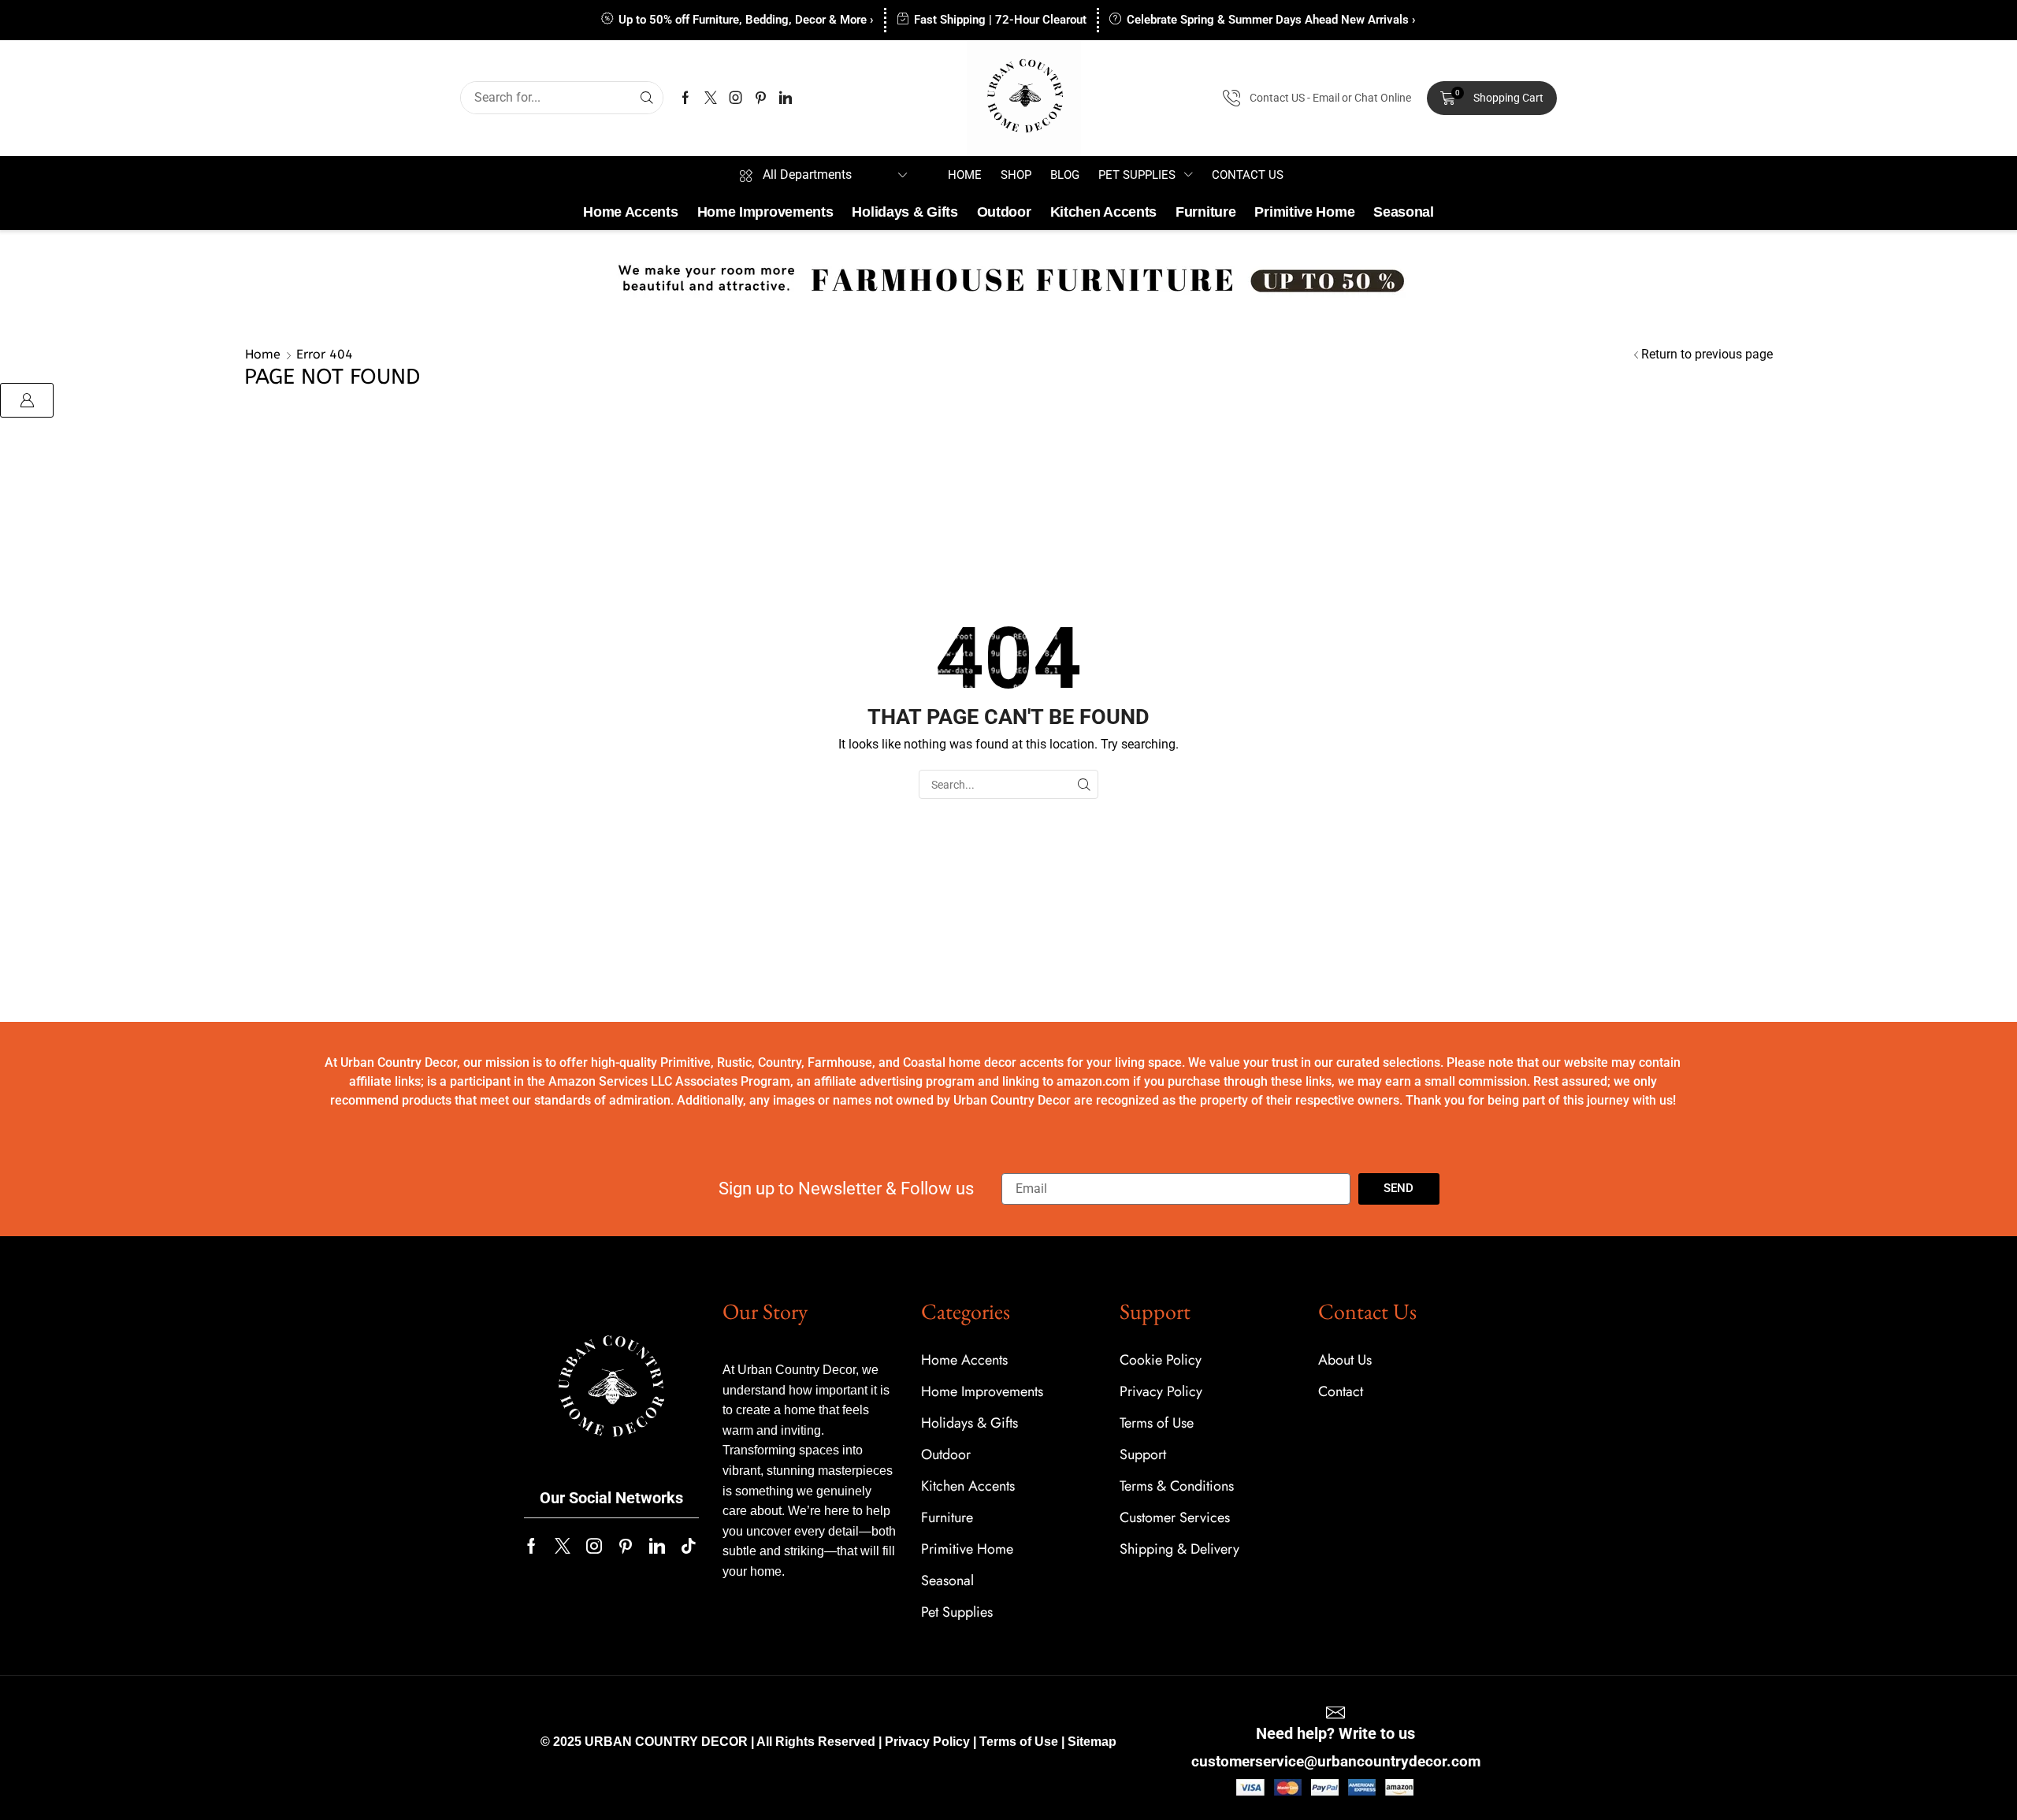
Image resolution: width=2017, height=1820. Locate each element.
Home (263, 354)
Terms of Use (1019, 1742)
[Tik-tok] (689, 1546)
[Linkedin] (786, 98)
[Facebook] (685, 98)
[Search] (647, 98)
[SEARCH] (1084, 784)
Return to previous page (1707, 354)
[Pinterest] (761, 98)
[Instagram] (736, 98)
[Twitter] (711, 98)
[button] (1492, 98)
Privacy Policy (927, 1742)
